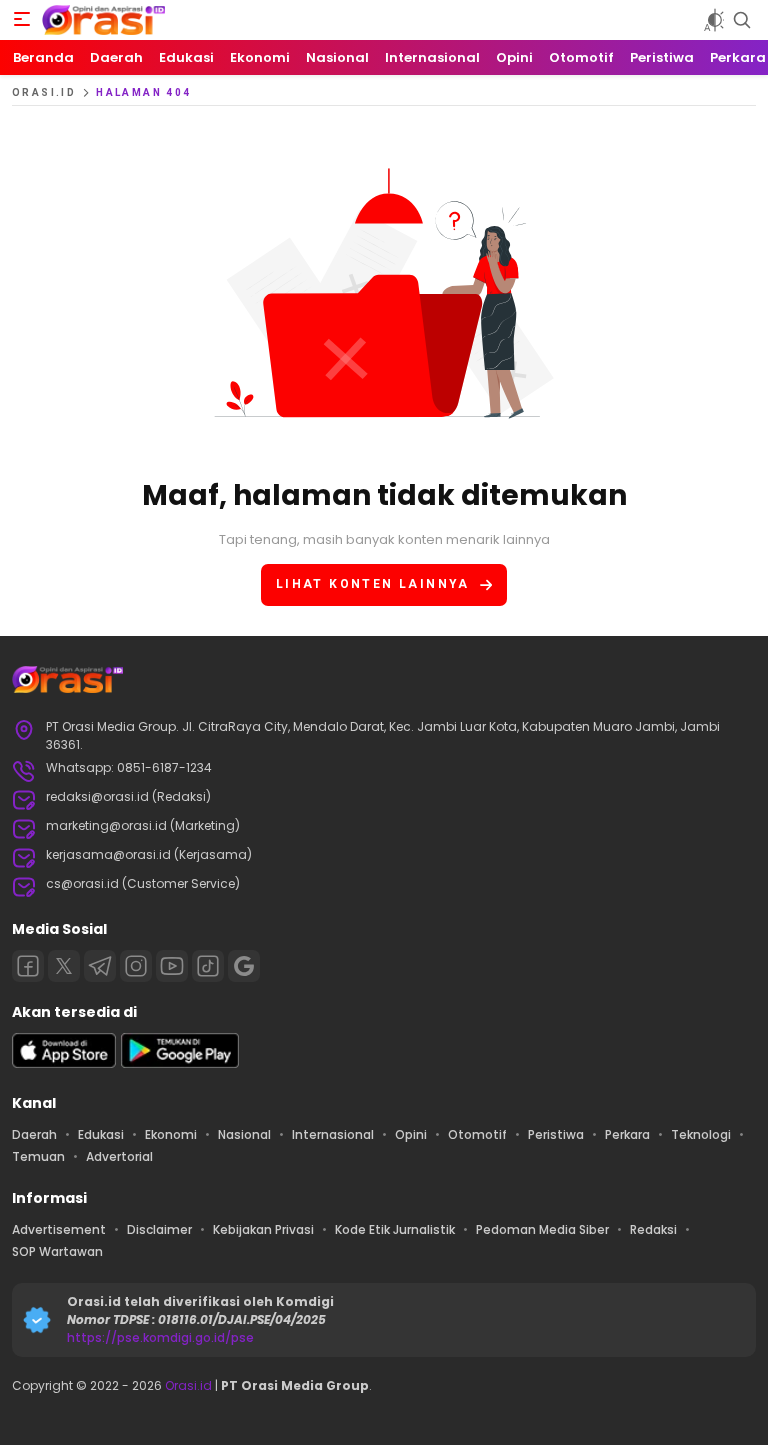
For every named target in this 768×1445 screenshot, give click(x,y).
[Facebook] (28, 966)
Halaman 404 (143, 92)
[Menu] (22, 20)
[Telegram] (100, 966)
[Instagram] (136, 966)
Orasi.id (187, 1385)
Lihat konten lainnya (373, 584)
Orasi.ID (44, 92)
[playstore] (180, 1063)
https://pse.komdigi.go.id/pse (160, 1337)
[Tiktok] (208, 966)
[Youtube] (172, 966)
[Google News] (244, 966)
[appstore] (64, 1063)
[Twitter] (64, 966)
